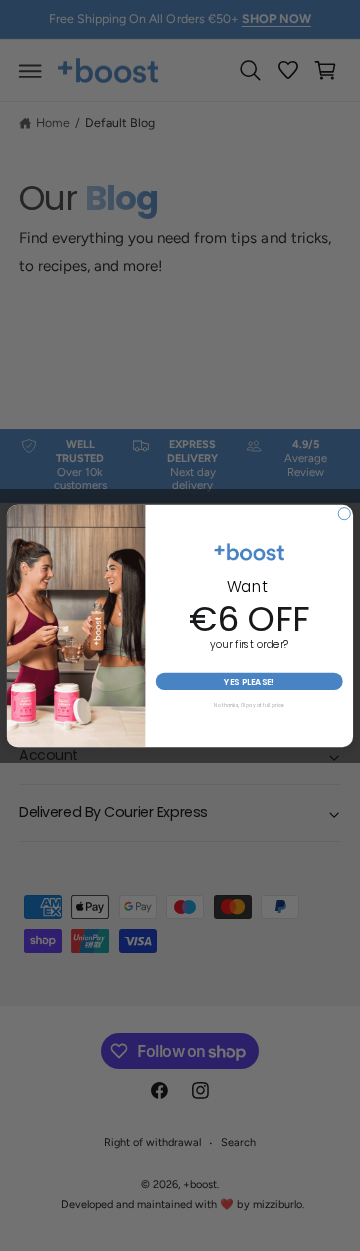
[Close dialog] (344, 513)
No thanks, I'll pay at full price (249, 705)
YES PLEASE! (249, 681)
